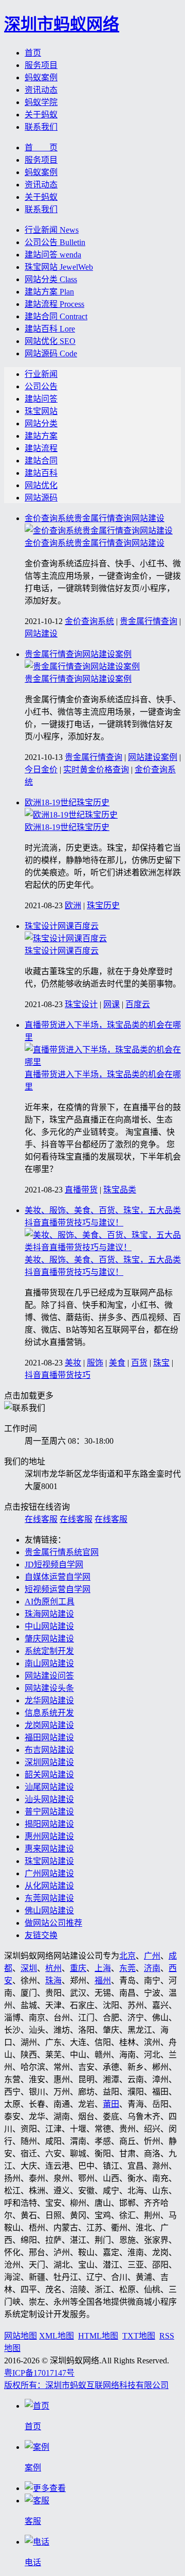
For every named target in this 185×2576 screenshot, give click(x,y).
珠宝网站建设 (49, 1861)
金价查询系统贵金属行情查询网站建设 (95, 518)
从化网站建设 (49, 1886)
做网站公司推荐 (53, 1923)
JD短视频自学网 (54, 1564)
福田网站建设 (49, 1737)
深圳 (29, 1968)
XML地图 (57, 2336)
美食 (117, 1363)
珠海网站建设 (49, 1614)
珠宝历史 (103, 905)
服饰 (95, 1363)
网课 (112, 1004)
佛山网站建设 (49, 1911)
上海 (103, 1968)
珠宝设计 (81, 1004)
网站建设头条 (49, 1688)
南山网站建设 (49, 1663)
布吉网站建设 (49, 1750)
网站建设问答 (49, 1676)
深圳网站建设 (49, 1762)
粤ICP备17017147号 (39, 2373)
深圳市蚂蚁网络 (62, 24)
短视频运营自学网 (58, 1589)
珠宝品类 (120, 1190)
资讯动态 (41, 90)
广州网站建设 (49, 1873)
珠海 (53, 1981)
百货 (139, 1363)
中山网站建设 (49, 1626)
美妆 (73, 1363)
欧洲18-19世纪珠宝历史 (67, 802)
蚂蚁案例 (41, 77)
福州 (103, 1981)
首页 (33, 53)
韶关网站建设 (49, 1775)
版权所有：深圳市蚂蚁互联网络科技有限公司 (86, 2385)
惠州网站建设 (49, 1836)
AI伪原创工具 (50, 1602)
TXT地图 (139, 2336)
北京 (127, 1956)
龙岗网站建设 (49, 1725)
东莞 (127, 1968)
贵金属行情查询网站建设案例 (78, 654)
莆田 (111, 2104)
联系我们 (41, 127)
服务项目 (41, 65)
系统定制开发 (49, 1651)
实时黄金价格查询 (96, 770)
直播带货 (81, 1190)
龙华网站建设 (49, 1700)
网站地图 (21, 2336)
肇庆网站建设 (49, 1639)
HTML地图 (98, 2336)
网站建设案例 (153, 757)
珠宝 (161, 1363)
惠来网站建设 (49, 1849)
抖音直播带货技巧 (58, 1375)
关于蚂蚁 (41, 115)
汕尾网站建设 (49, 1787)
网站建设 (41, 634)
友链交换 (41, 1935)
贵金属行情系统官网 (62, 1552)
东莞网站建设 (49, 1898)
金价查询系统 (89, 621)
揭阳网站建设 (49, 1824)
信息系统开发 (49, 1713)
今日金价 (41, 770)
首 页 (41, 148)
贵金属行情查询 (149, 621)
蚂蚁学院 (41, 102)
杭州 (53, 1968)
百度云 (138, 1004)
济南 (152, 1968)
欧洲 (73, 905)
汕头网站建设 (49, 1799)
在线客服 (41, 1519)
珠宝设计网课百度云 (62, 926)
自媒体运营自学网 (58, 1577)
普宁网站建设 (49, 1812)
